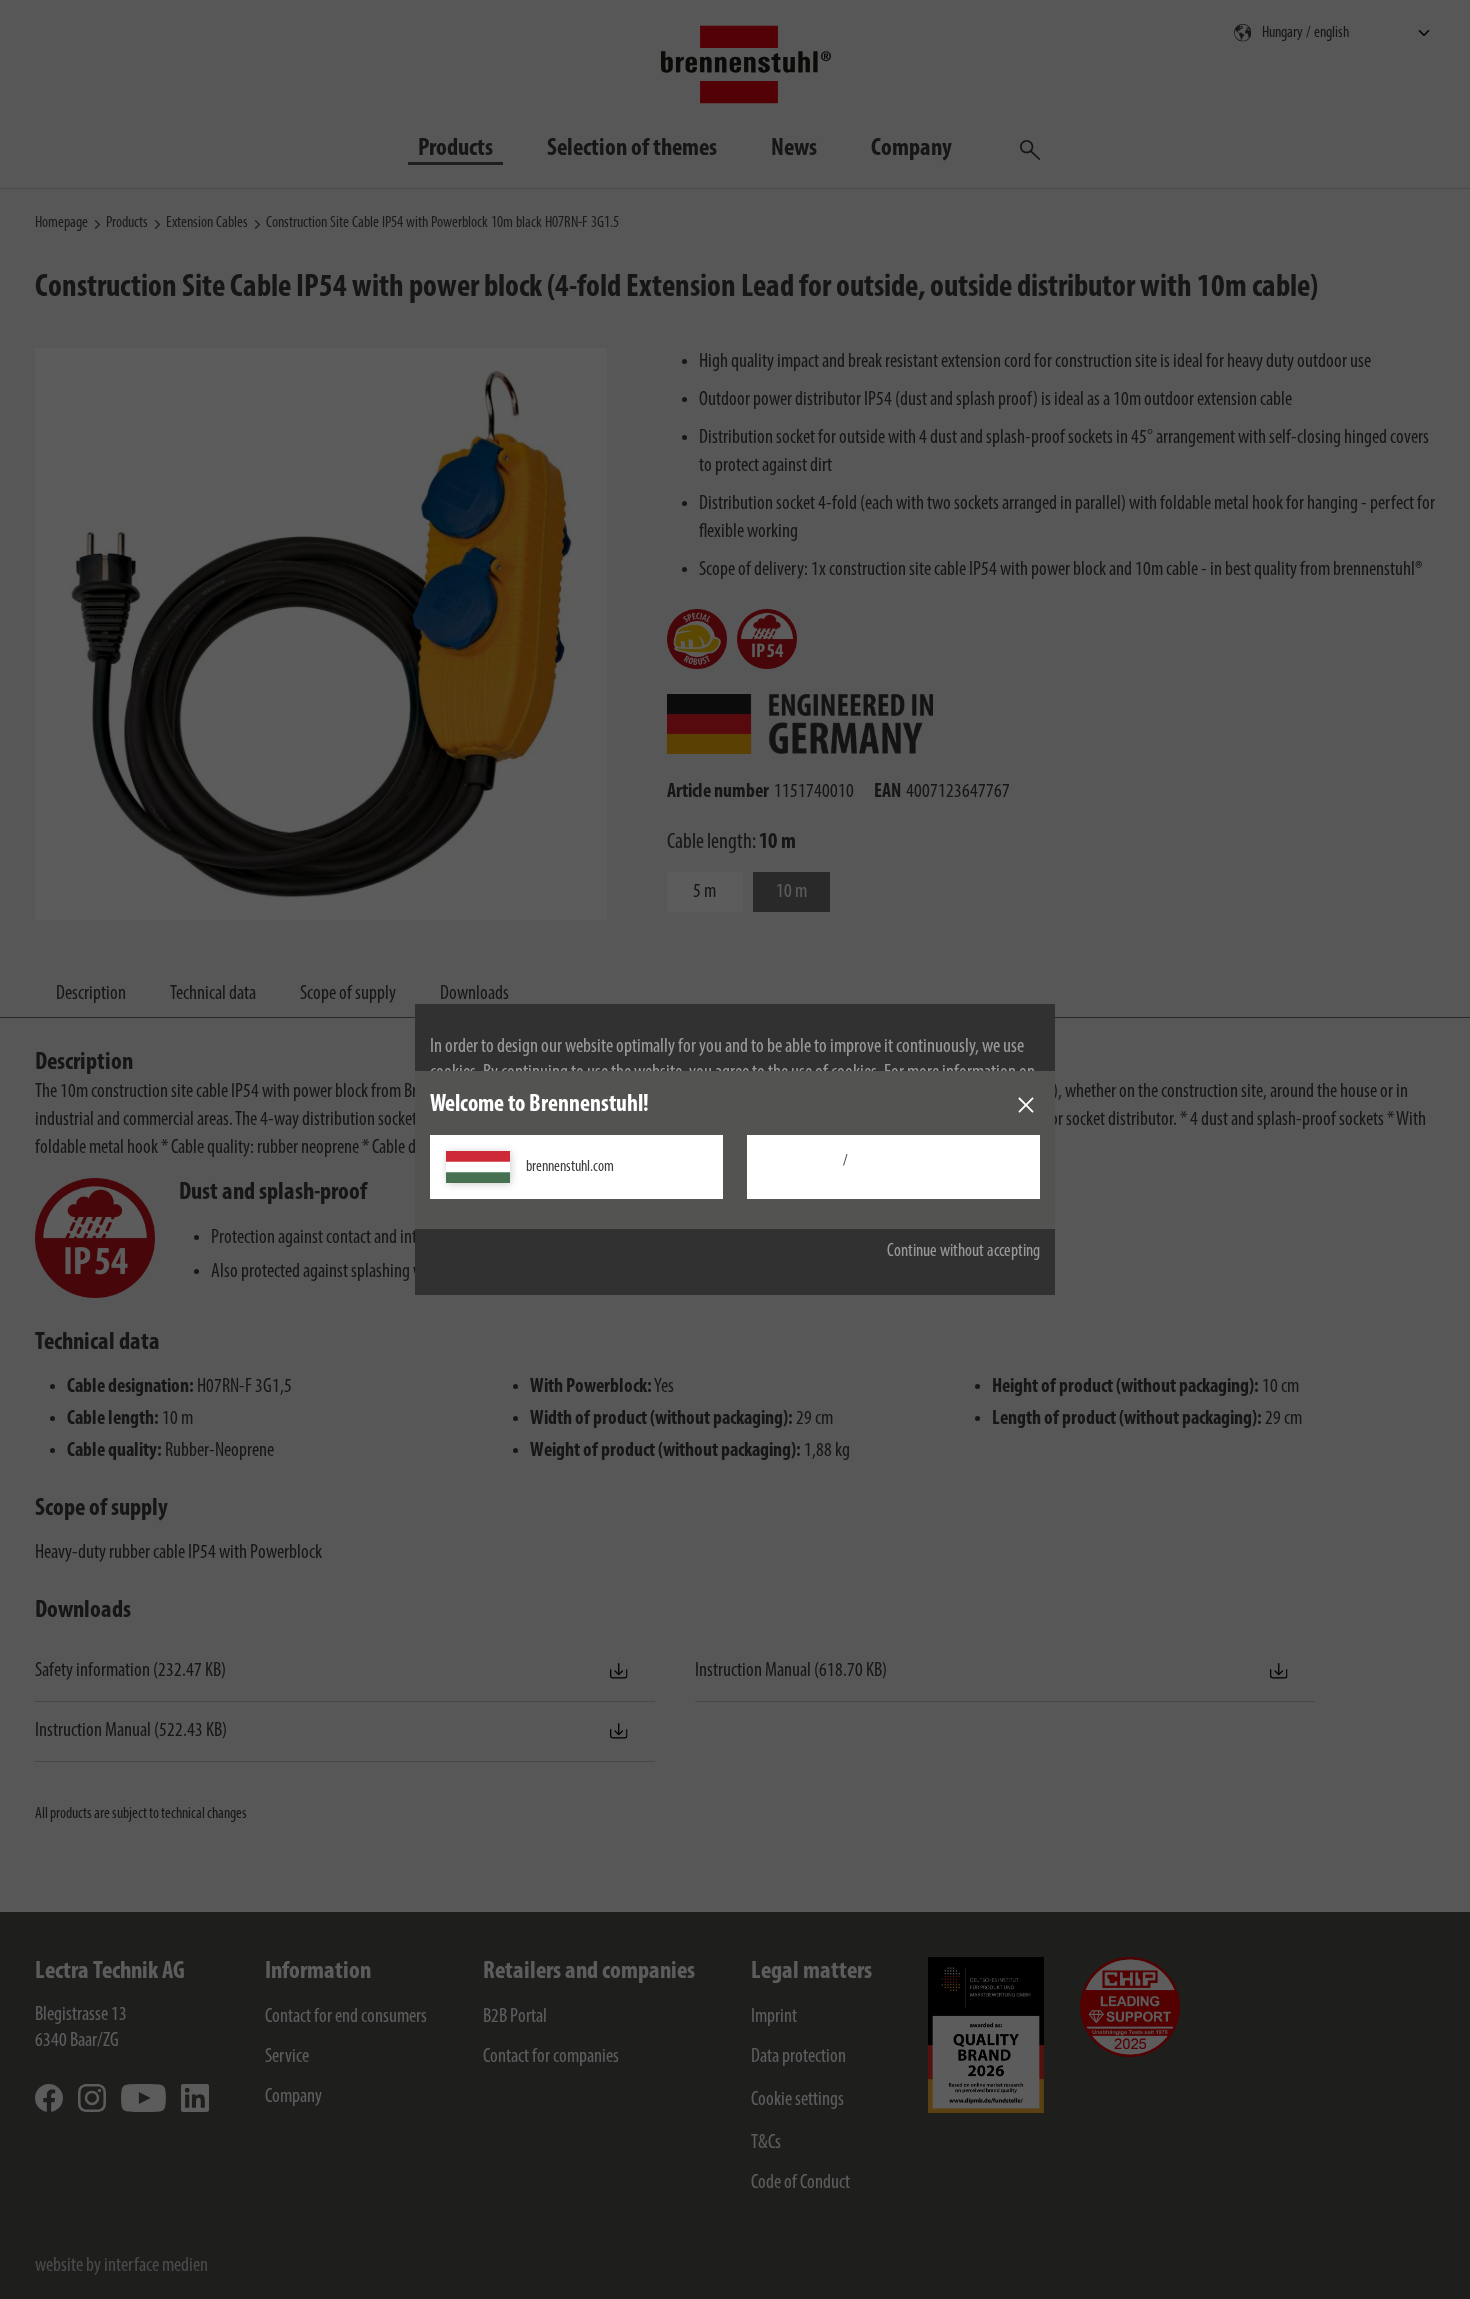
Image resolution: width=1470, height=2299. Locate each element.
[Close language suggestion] (1026, 1105)
